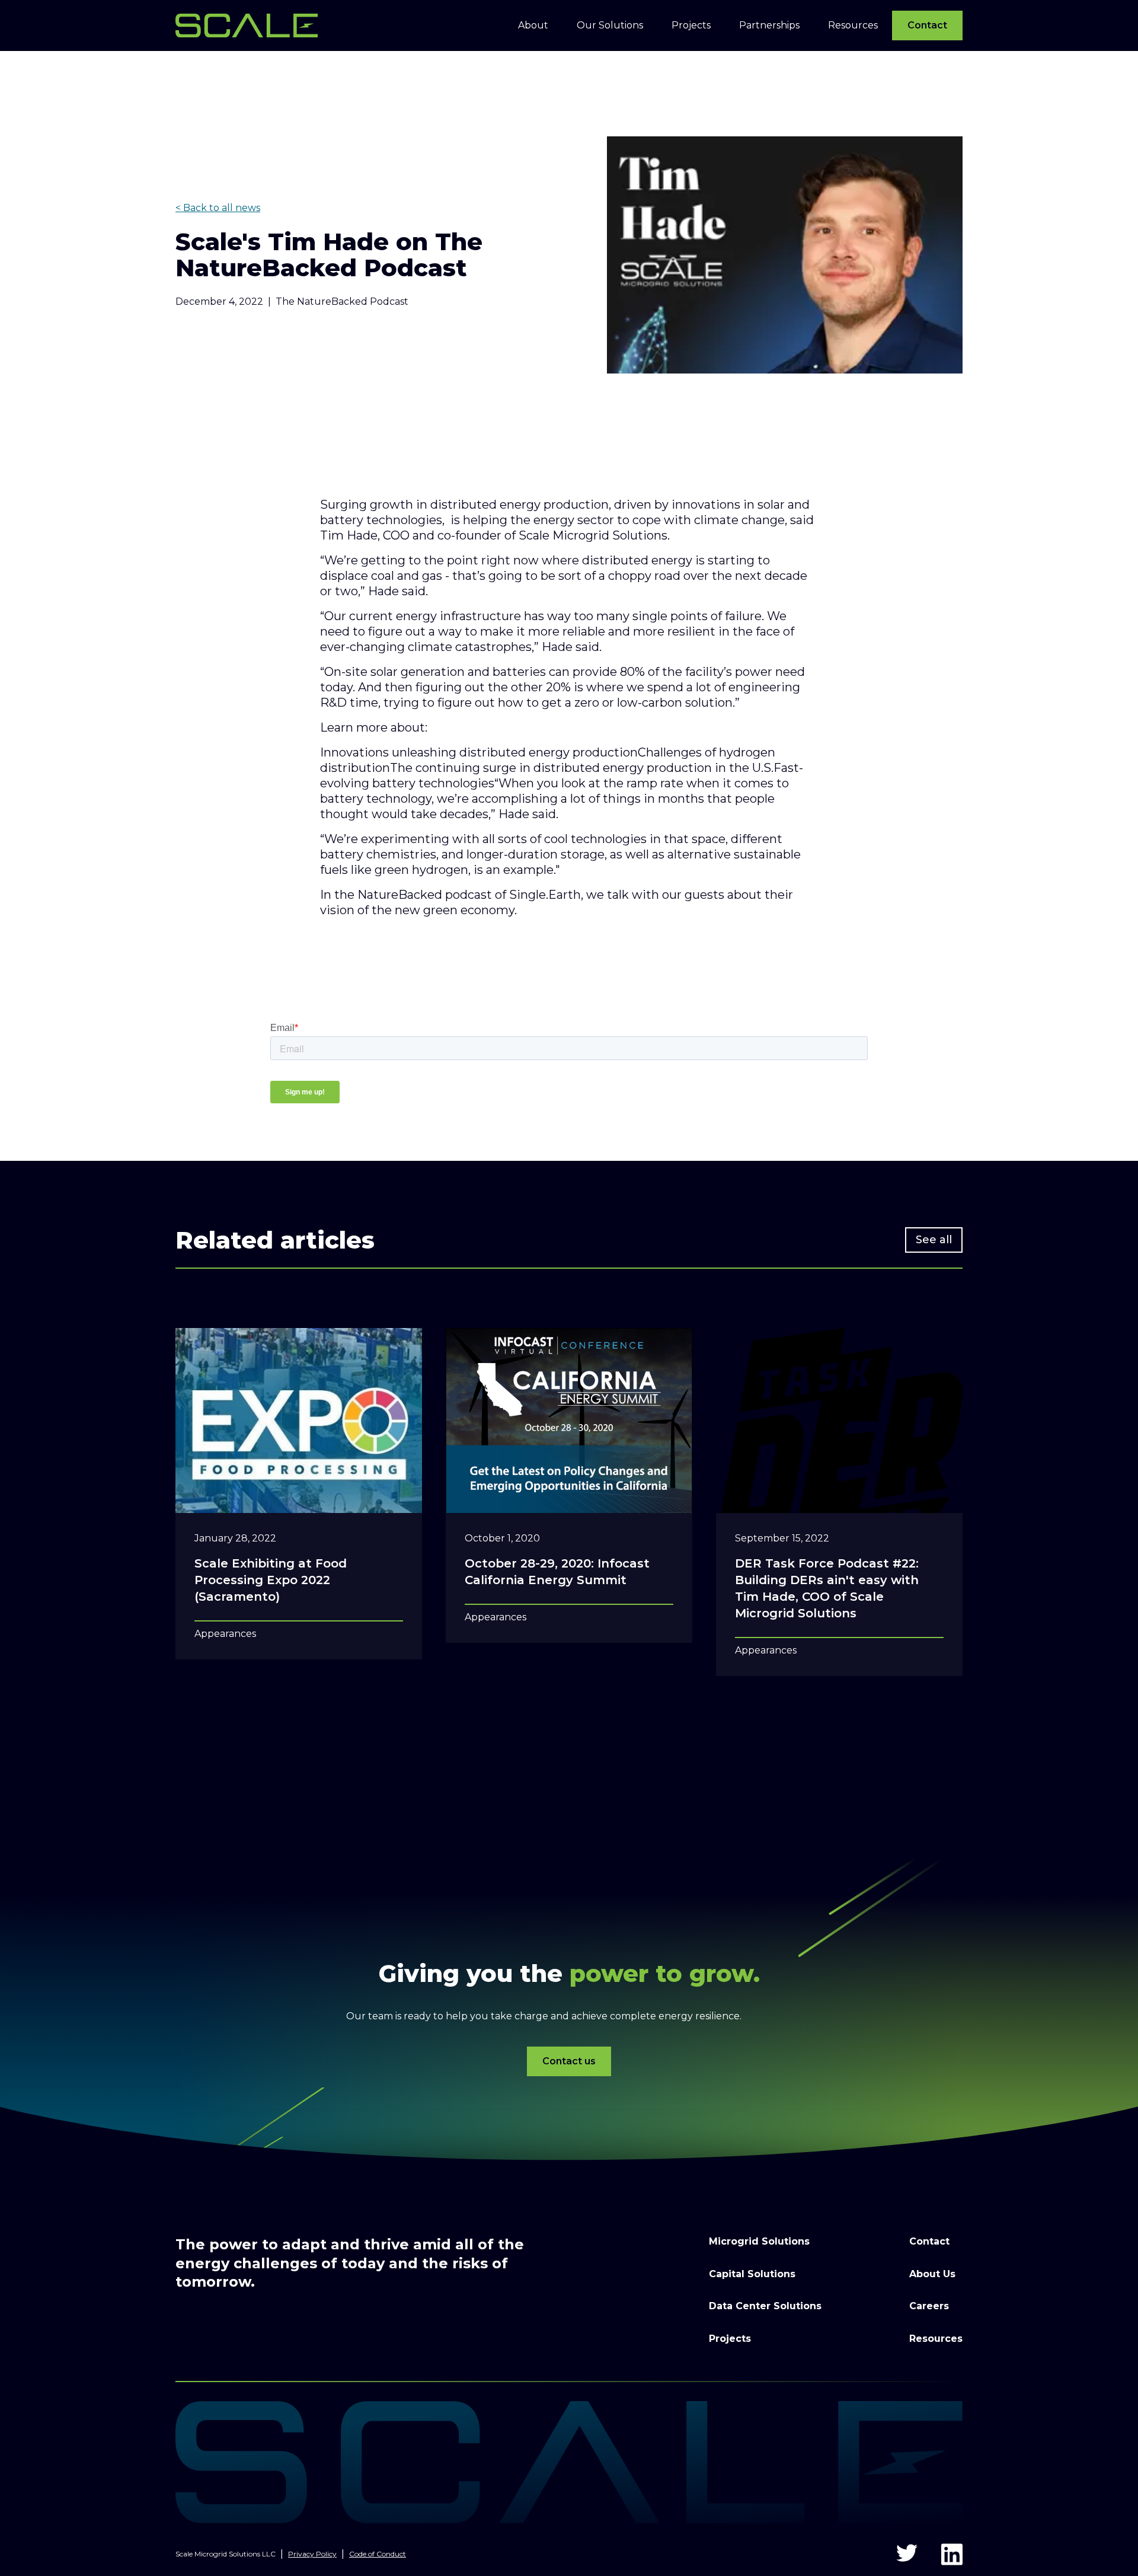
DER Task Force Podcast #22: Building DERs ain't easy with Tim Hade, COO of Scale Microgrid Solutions (827, 1588)
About (533, 25)
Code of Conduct (378, 2554)
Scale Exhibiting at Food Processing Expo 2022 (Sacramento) (271, 1580)
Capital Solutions (752, 2274)
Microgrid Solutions (759, 2241)
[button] (533, 25)
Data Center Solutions (765, 2306)
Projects (730, 2339)
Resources (936, 2339)
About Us (932, 2274)
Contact (927, 25)
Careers (929, 2306)
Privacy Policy (312, 2554)
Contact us (569, 2061)
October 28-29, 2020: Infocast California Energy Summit (557, 1572)
